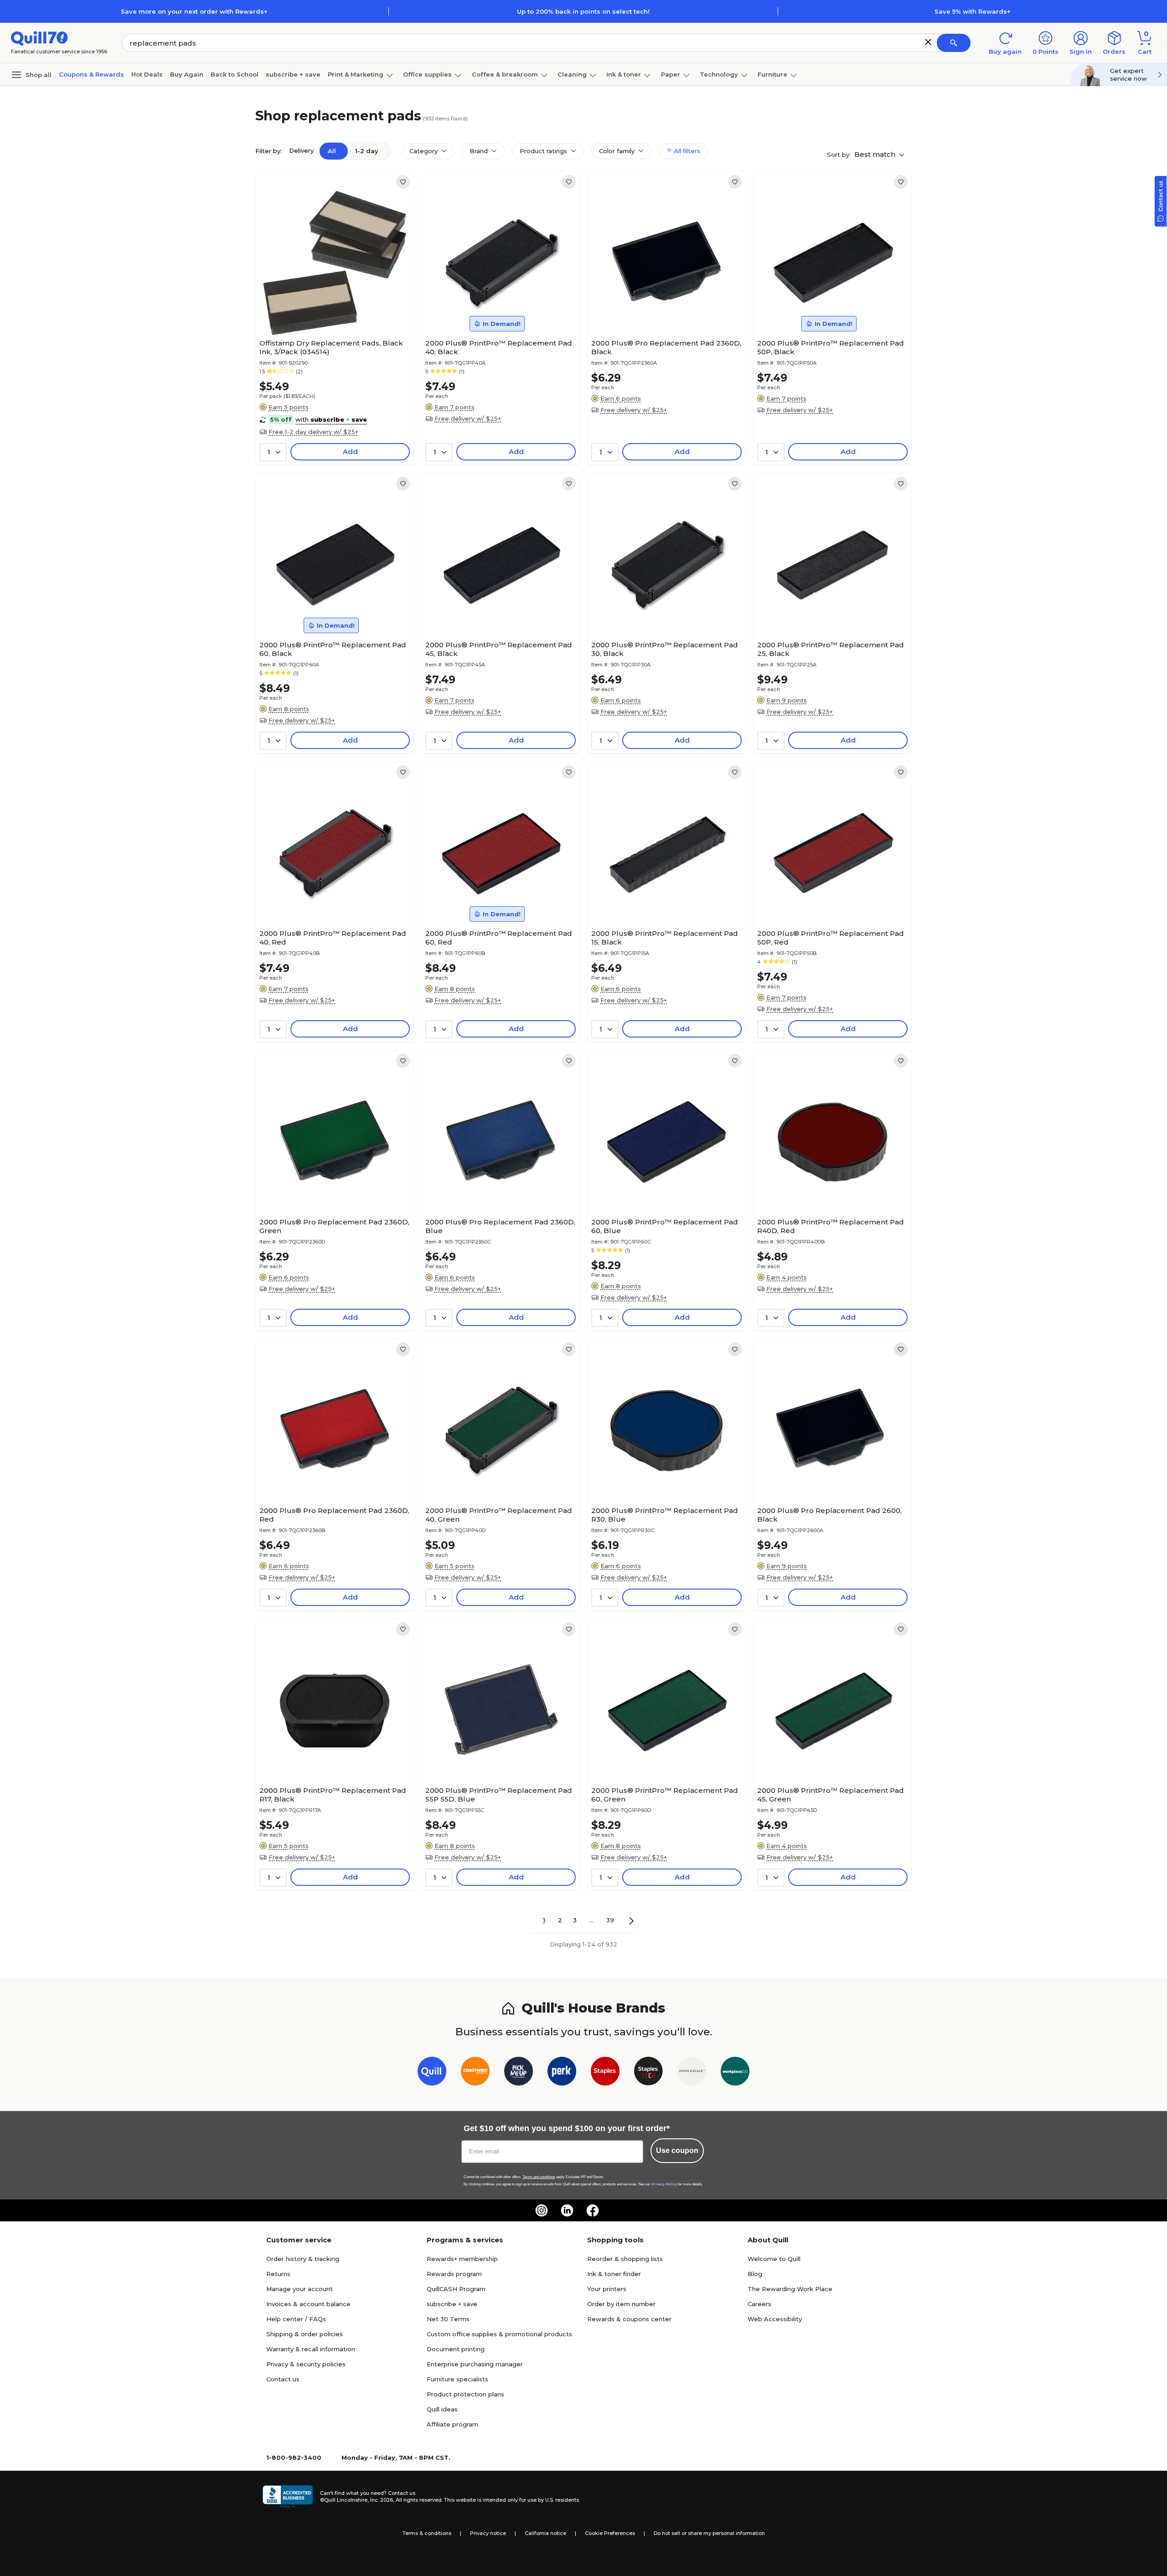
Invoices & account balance (308, 2304)
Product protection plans (465, 2394)
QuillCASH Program (456, 2289)
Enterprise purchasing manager (475, 2364)
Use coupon (677, 2150)
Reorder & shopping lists (625, 2259)
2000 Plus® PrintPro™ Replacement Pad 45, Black (499, 649)
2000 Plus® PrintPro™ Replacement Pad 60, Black (333, 649)
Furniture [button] (772, 74)
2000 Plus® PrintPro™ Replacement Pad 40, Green (499, 1515)
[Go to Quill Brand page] (432, 2073)
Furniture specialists (457, 2379)
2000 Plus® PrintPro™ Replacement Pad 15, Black (665, 938)
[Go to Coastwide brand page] (475, 2073)
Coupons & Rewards (91, 74)
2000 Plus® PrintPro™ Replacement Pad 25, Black (831, 649)
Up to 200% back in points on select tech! (583, 11)
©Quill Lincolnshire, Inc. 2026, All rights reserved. (381, 2500)
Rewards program (454, 2274)
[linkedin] (567, 2210)
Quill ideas (442, 2409)
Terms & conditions (427, 2533)
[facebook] (593, 2210)
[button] (928, 42)
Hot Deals (147, 74)
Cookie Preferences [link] (610, 2533)
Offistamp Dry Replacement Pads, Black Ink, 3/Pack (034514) (331, 347)
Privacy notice (488, 2533)
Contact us (283, 2379)
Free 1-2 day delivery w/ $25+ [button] (313, 432)
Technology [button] (719, 74)
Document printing (456, 2349)
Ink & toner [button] (624, 74)
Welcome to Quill (774, 2259)
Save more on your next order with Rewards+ (194, 11)
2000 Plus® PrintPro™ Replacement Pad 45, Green (831, 1795)
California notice (545, 2533)
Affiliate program (452, 2424)
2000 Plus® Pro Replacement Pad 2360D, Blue (500, 1226)
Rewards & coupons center (629, 2319)
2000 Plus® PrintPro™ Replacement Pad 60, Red (499, 938)
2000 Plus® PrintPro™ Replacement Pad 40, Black (499, 347)
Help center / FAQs (296, 2319)
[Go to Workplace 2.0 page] (735, 2073)
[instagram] (542, 2210)
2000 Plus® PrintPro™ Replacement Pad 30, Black (665, 649)
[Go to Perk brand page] (562, 2073)
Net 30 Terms (448, 2319)
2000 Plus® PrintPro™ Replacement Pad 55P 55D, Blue (499, 1795)
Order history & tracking (303, 2259)
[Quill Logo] (39, 38)
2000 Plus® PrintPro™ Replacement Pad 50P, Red (831, 938)
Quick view (331, 307)
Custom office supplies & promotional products (499, 2334)
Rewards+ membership (462, 2259)
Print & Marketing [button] (356, 74)
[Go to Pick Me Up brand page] (519, 2073)
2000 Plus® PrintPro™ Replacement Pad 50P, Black (831, 347)
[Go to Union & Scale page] (692, 2073)
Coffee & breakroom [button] (505, 74)
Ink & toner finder (614, 2274)
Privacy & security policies (306, 2364)
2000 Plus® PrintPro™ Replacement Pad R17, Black (333, 1795)
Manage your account (299, 2289)
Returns (278, 2274)
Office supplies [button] (427, 74)
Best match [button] (876, 154)
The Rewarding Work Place (790, 2289)
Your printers (607, 2289)
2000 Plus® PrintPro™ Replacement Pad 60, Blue (665, 1226)
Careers (759, 2304)
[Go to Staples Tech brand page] (648, 2073)
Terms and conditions (539, 2177)
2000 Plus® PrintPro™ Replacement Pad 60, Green (665, 1795)
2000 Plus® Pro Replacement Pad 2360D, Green (334, 1226)
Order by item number (621, 2304)
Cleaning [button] (572, 74)
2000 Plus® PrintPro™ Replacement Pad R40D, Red (831, 1226)
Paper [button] (671, 74)
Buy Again (187, 74)
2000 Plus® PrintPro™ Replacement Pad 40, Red (333, 938)
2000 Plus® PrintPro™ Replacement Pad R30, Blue (665, 1515)
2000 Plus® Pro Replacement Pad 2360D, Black (666, 347)
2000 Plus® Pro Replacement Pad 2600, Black (829, 1515)
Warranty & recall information (311, 2349)
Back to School (235, 74)
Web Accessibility (775, 2319)
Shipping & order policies (305, 2334)
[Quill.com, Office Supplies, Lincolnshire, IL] (288, 2497)
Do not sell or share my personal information (709, 2533)
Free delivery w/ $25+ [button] (468, 418)
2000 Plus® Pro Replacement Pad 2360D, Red (334, 1515)
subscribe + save (293, 74)
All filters (686, 151)
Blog (755, 2274)
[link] (403, 182)
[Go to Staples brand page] (605, 2073)
